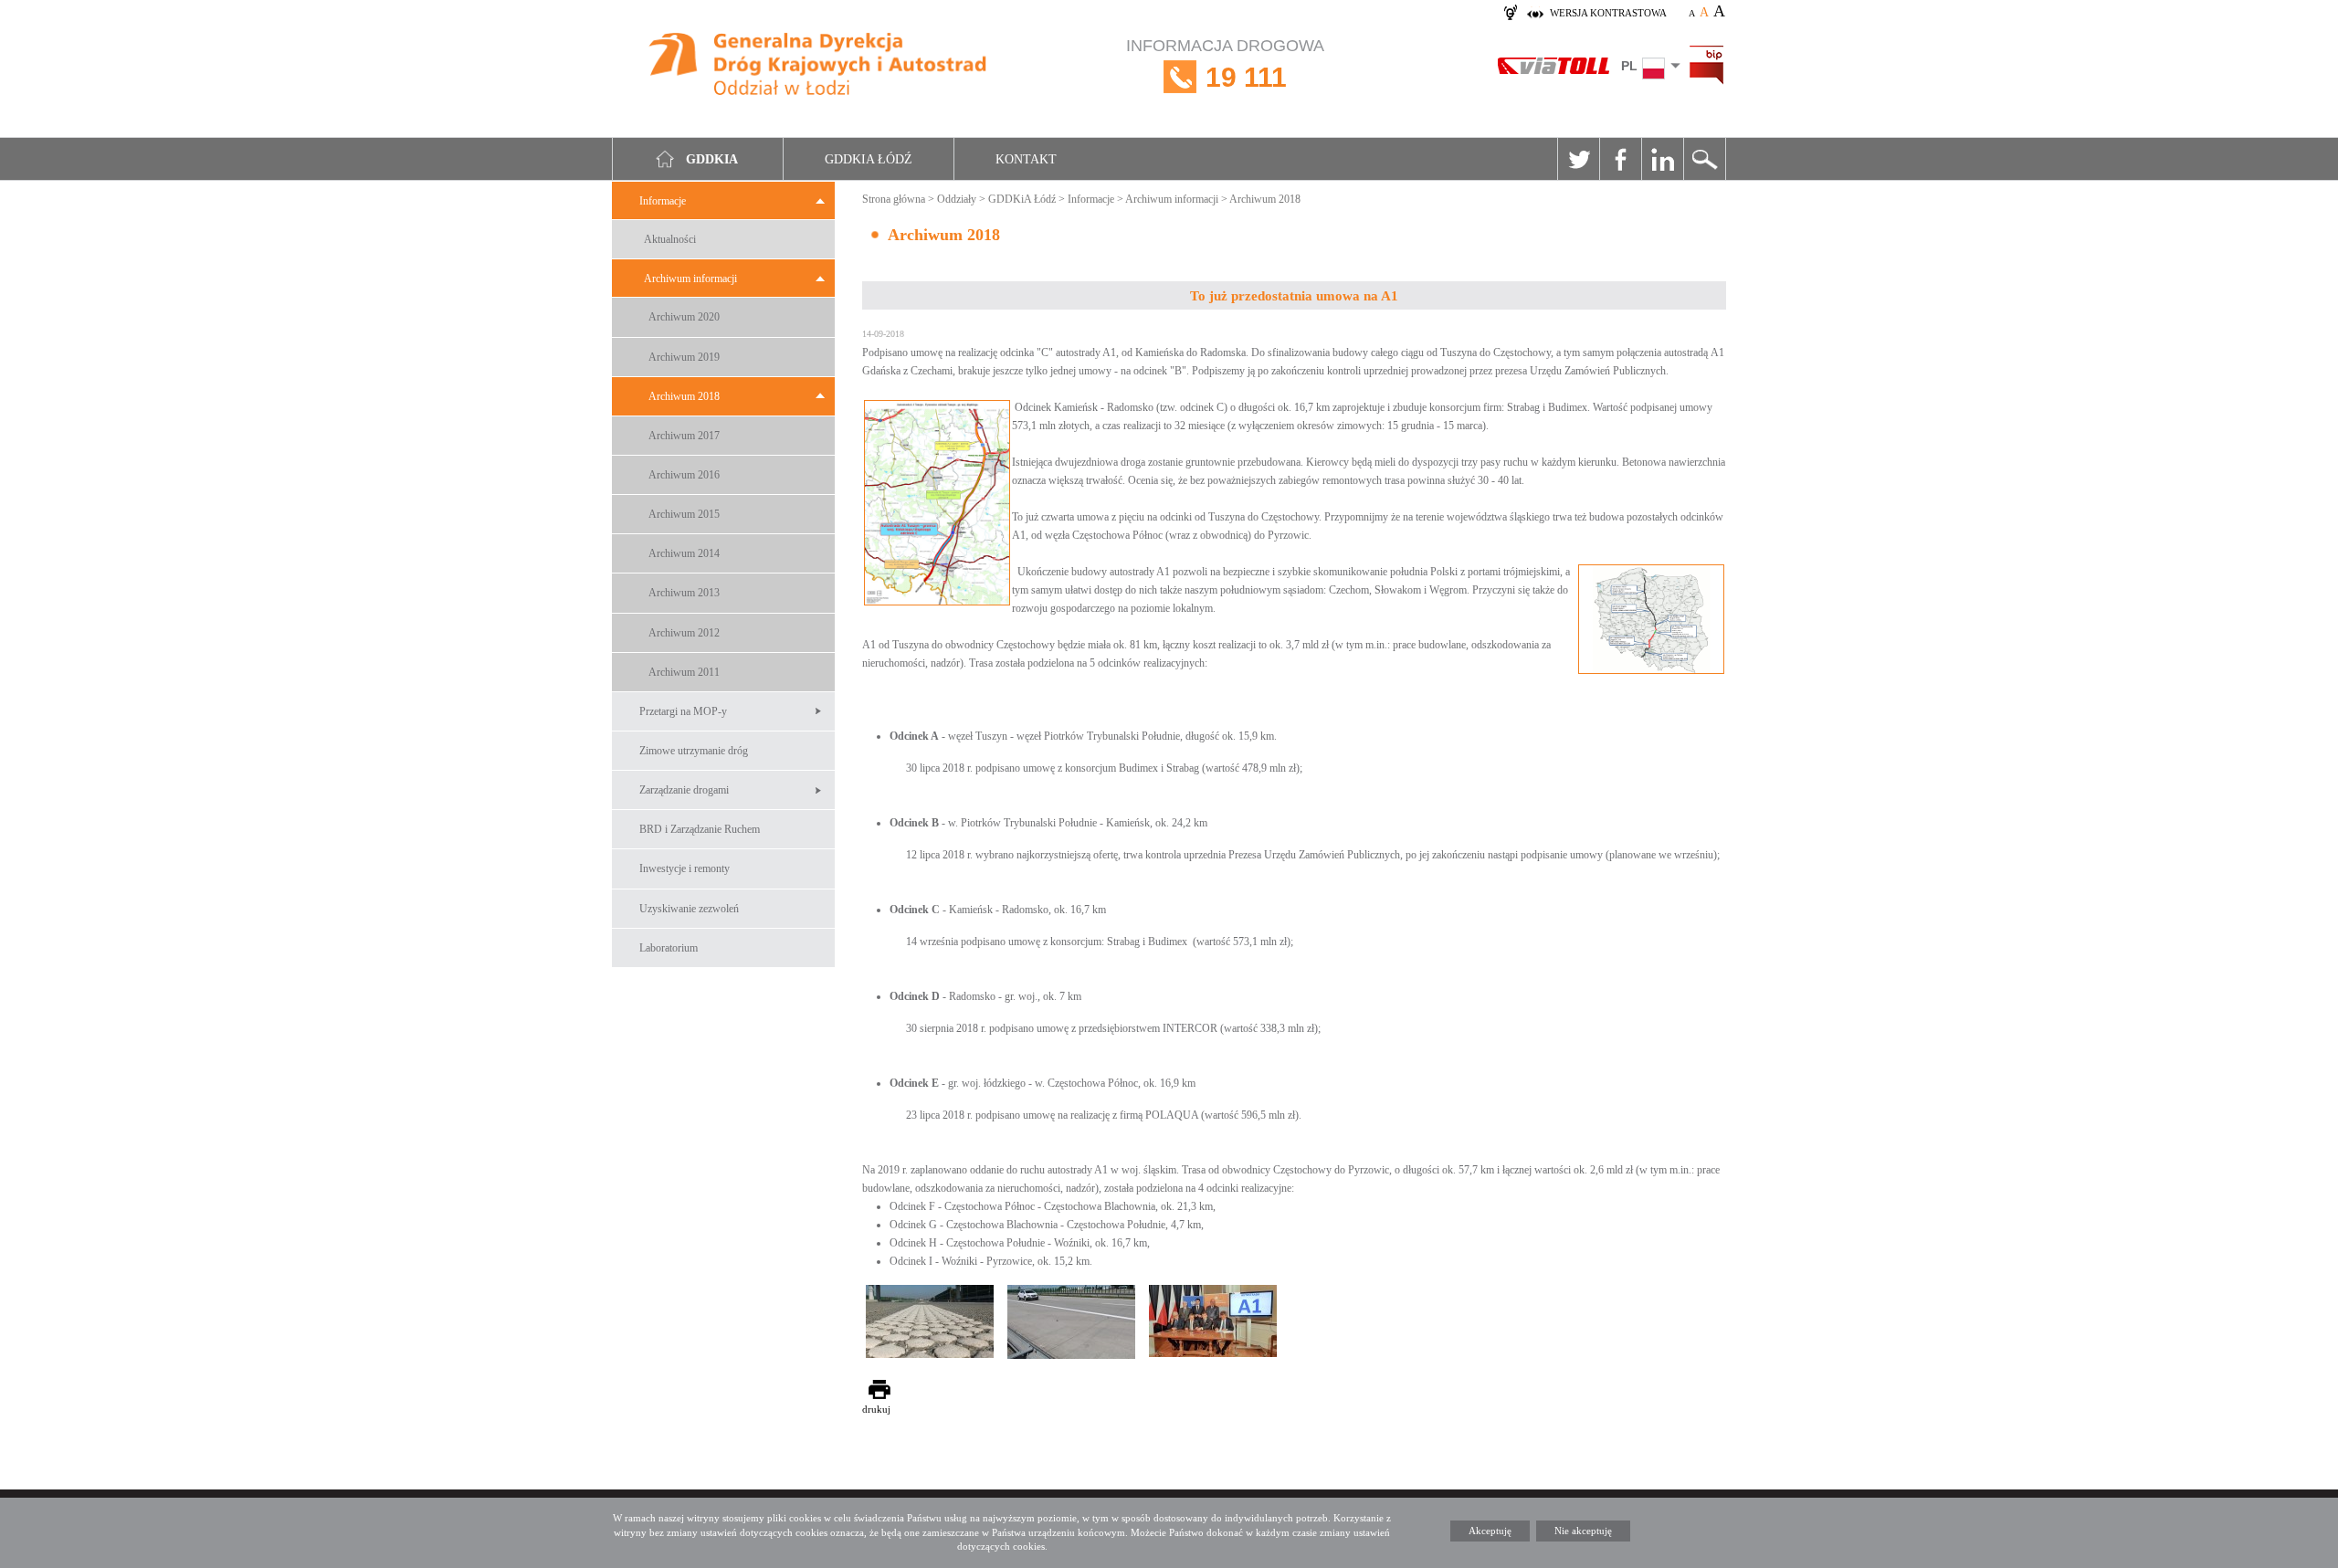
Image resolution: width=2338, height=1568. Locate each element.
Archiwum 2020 (684, 317)
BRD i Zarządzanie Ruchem (700, 829)
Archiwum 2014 (684, 553)
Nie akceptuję (1583, 1531)
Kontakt (1026, 159)
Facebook (1620, 159)
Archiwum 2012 (684, 633)
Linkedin (1662, 159)
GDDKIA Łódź (869, 159)
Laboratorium (669, 948)
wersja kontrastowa (1608, 13)
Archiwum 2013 (684, 593)
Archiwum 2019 (684, 357)
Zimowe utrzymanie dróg (694, 751)
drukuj (876, 1409)
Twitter (1578, 159)
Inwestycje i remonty (685, 868)
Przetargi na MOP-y (683, 711)
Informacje (663, 201)
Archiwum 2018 (684, 396)
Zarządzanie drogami (684, 790)
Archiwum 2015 (684, 514)
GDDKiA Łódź (1022, 199)
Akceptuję (1490, 1531)
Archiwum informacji (690, 279)
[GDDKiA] (819, 66)
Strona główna (894, 199)
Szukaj (1704, 159)
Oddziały (957, 199)
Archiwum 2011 (684, 672)
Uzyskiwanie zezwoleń (689, 909)
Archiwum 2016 (684, 475)
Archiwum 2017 (684, 436)
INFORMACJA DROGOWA (1225, 64)
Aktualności (670, 239)
